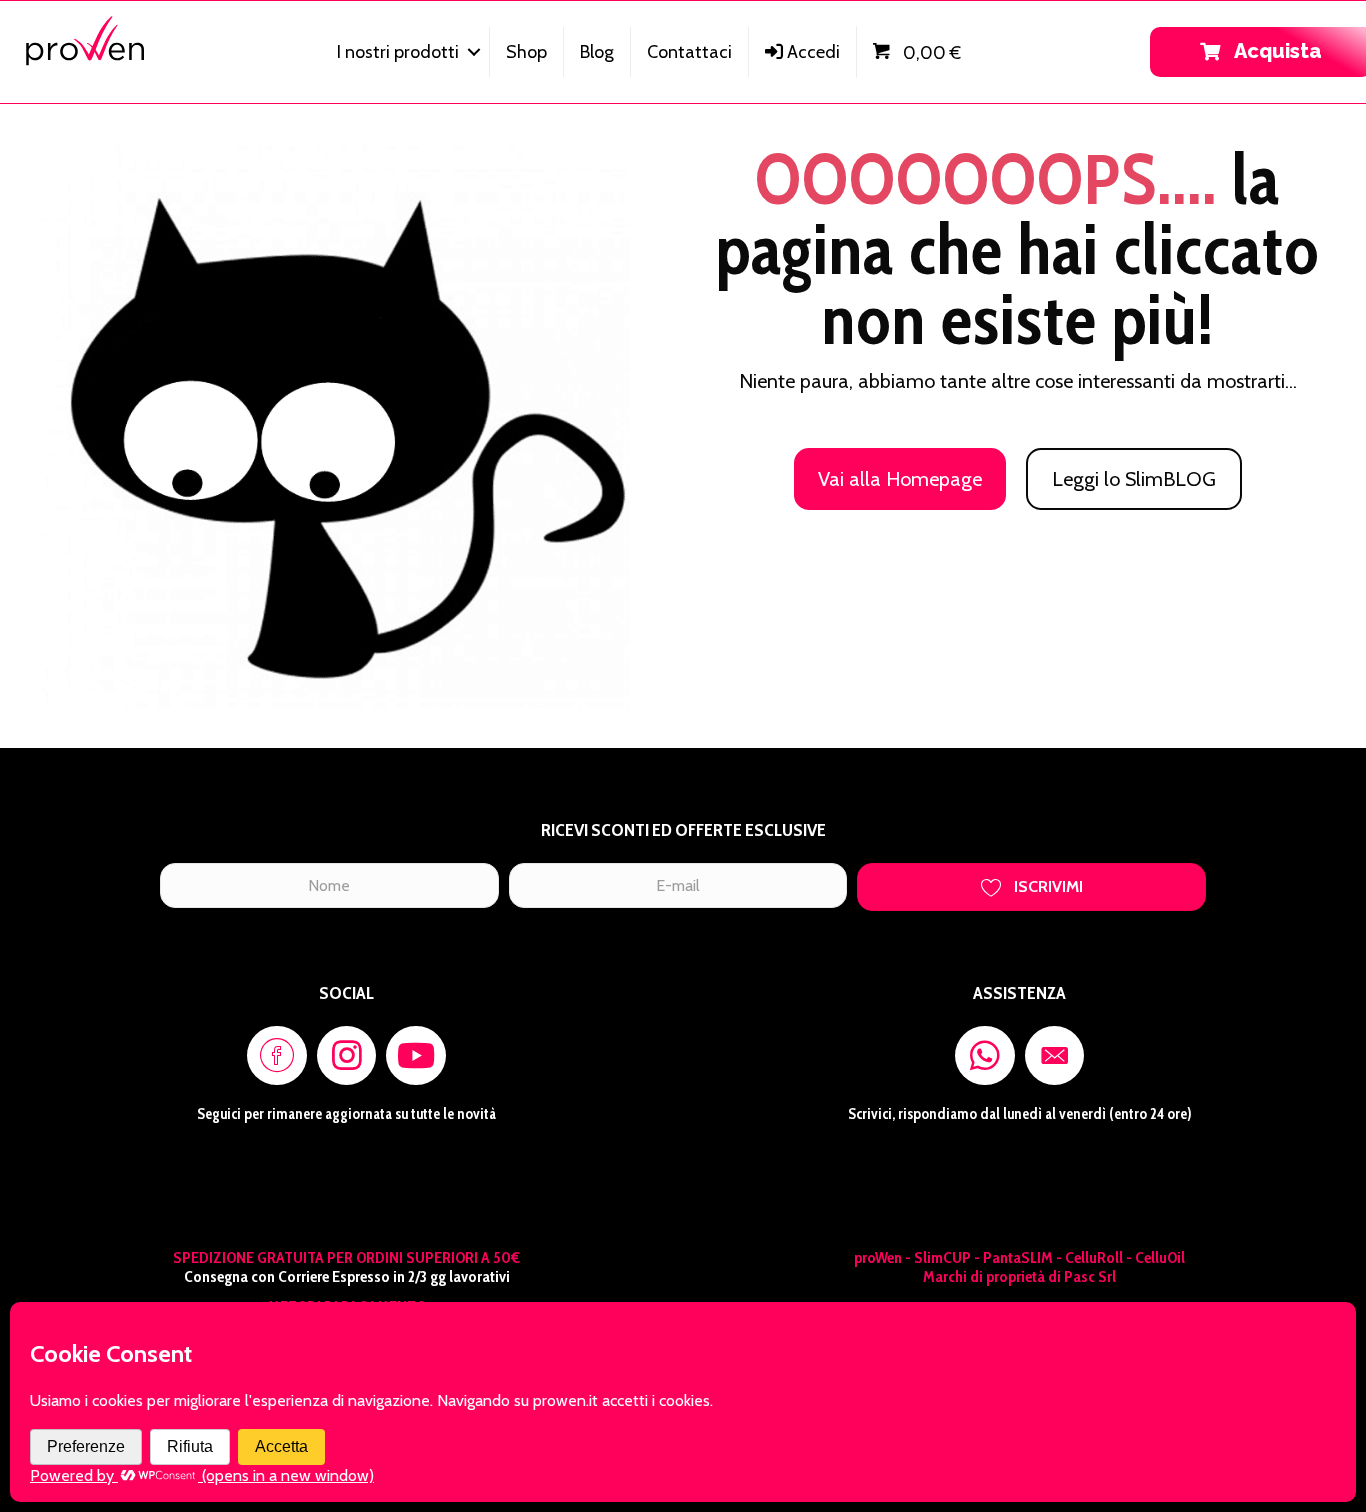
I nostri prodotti (398, 52)
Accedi (811, 52)
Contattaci (689, 52)
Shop (526, 52)
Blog (597, 52)
